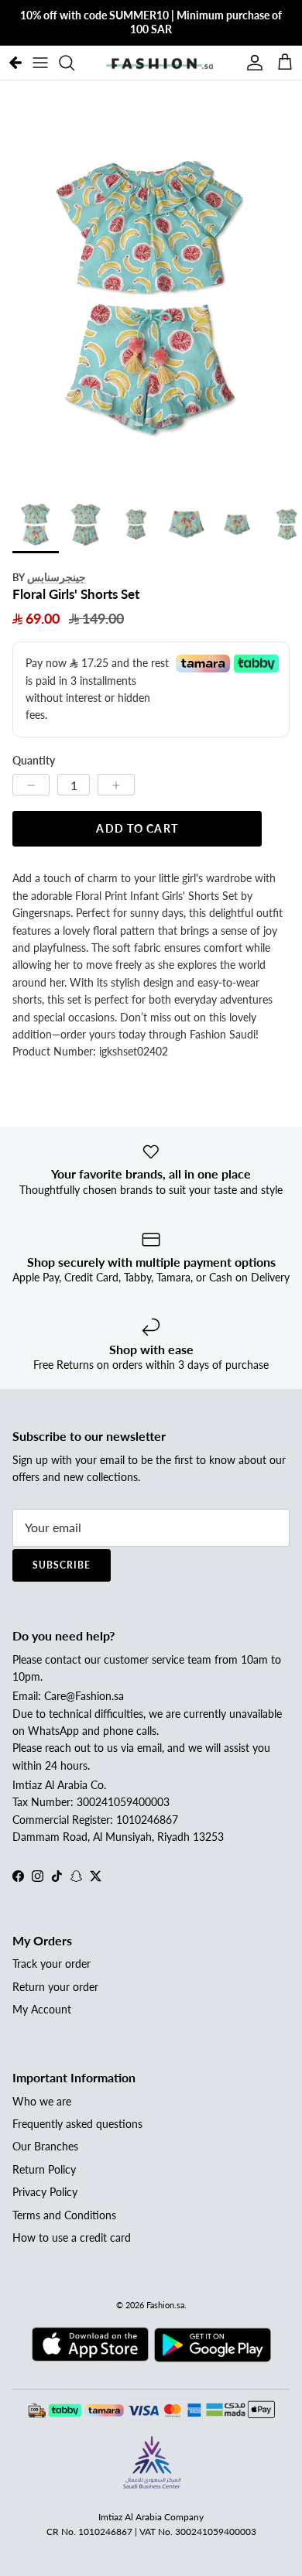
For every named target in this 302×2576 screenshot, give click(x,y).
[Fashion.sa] (160, 63)
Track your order (51, 1964)
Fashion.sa (165, 2305)
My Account (42, 2009)
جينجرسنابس (57, 577)
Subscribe (62, 1565)
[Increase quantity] (116, 785)
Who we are (42, 2101)
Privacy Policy (45, 2192)
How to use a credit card (72, 2237)
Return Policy (44, 2169)
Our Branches (45, 2146)
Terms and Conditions (64, 2215)
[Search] (74, 63)
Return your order (55, 1987)
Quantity (34, 760)
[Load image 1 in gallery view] (151, 293)
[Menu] (40, 63)
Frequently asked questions (77, 2124)
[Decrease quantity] (31, 785)
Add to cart (137, 828)
